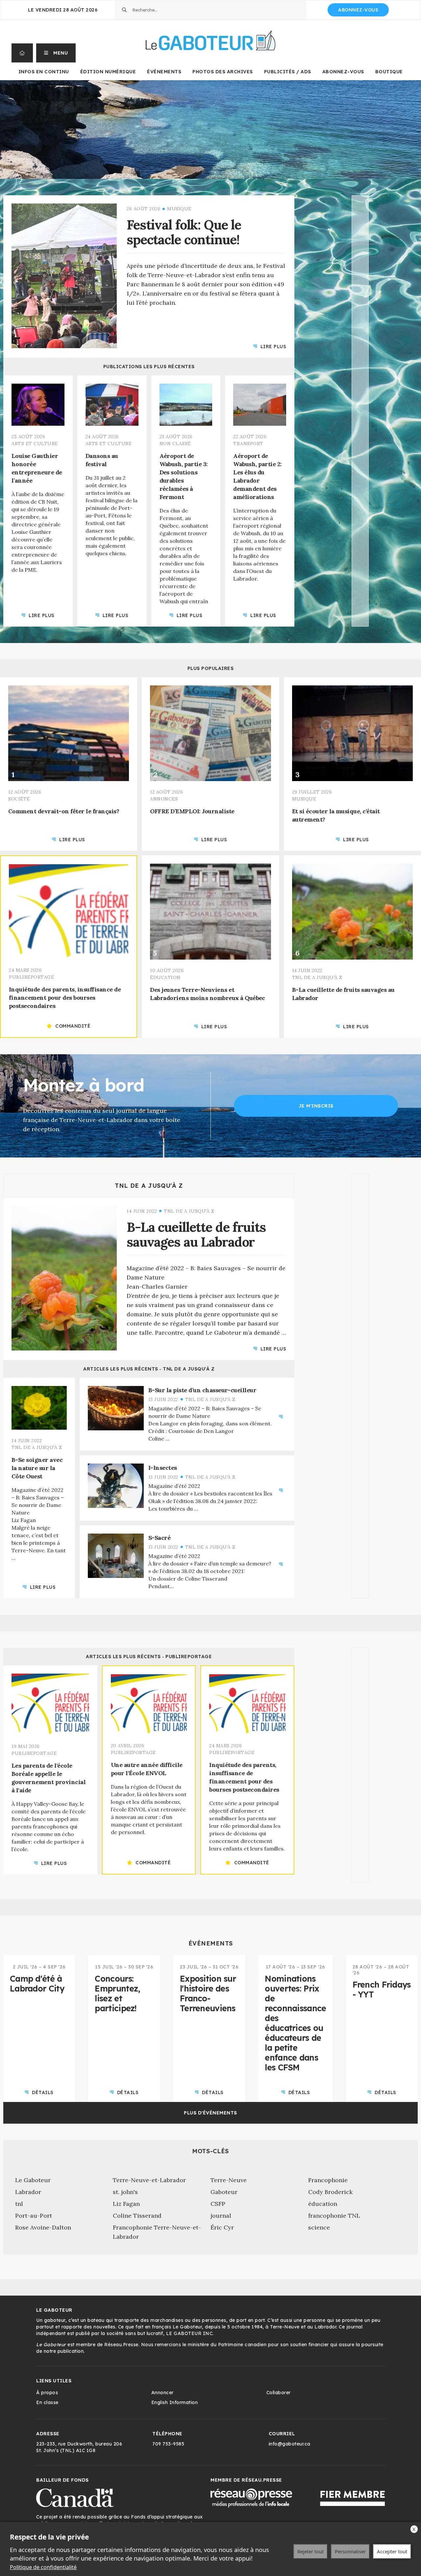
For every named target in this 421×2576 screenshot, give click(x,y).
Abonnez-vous (358, 10)
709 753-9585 (168, 2444)
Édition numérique (108, 72)
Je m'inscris (316, 1106)
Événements (164, 72)
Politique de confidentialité (43, 2567)
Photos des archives (223, 72)
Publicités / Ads (288, 72)
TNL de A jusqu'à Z (149, 1186)
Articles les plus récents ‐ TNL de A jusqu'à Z (149, 1369)
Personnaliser (350, 2551)
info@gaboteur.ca (290, 2444)
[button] (56, 53)
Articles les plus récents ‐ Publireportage (149, 1657)
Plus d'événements (210, 2113)
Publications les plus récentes (149, 367)
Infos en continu (44, 72)
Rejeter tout (310, 2551)
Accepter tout (392, 2551)
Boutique (389, 72)
